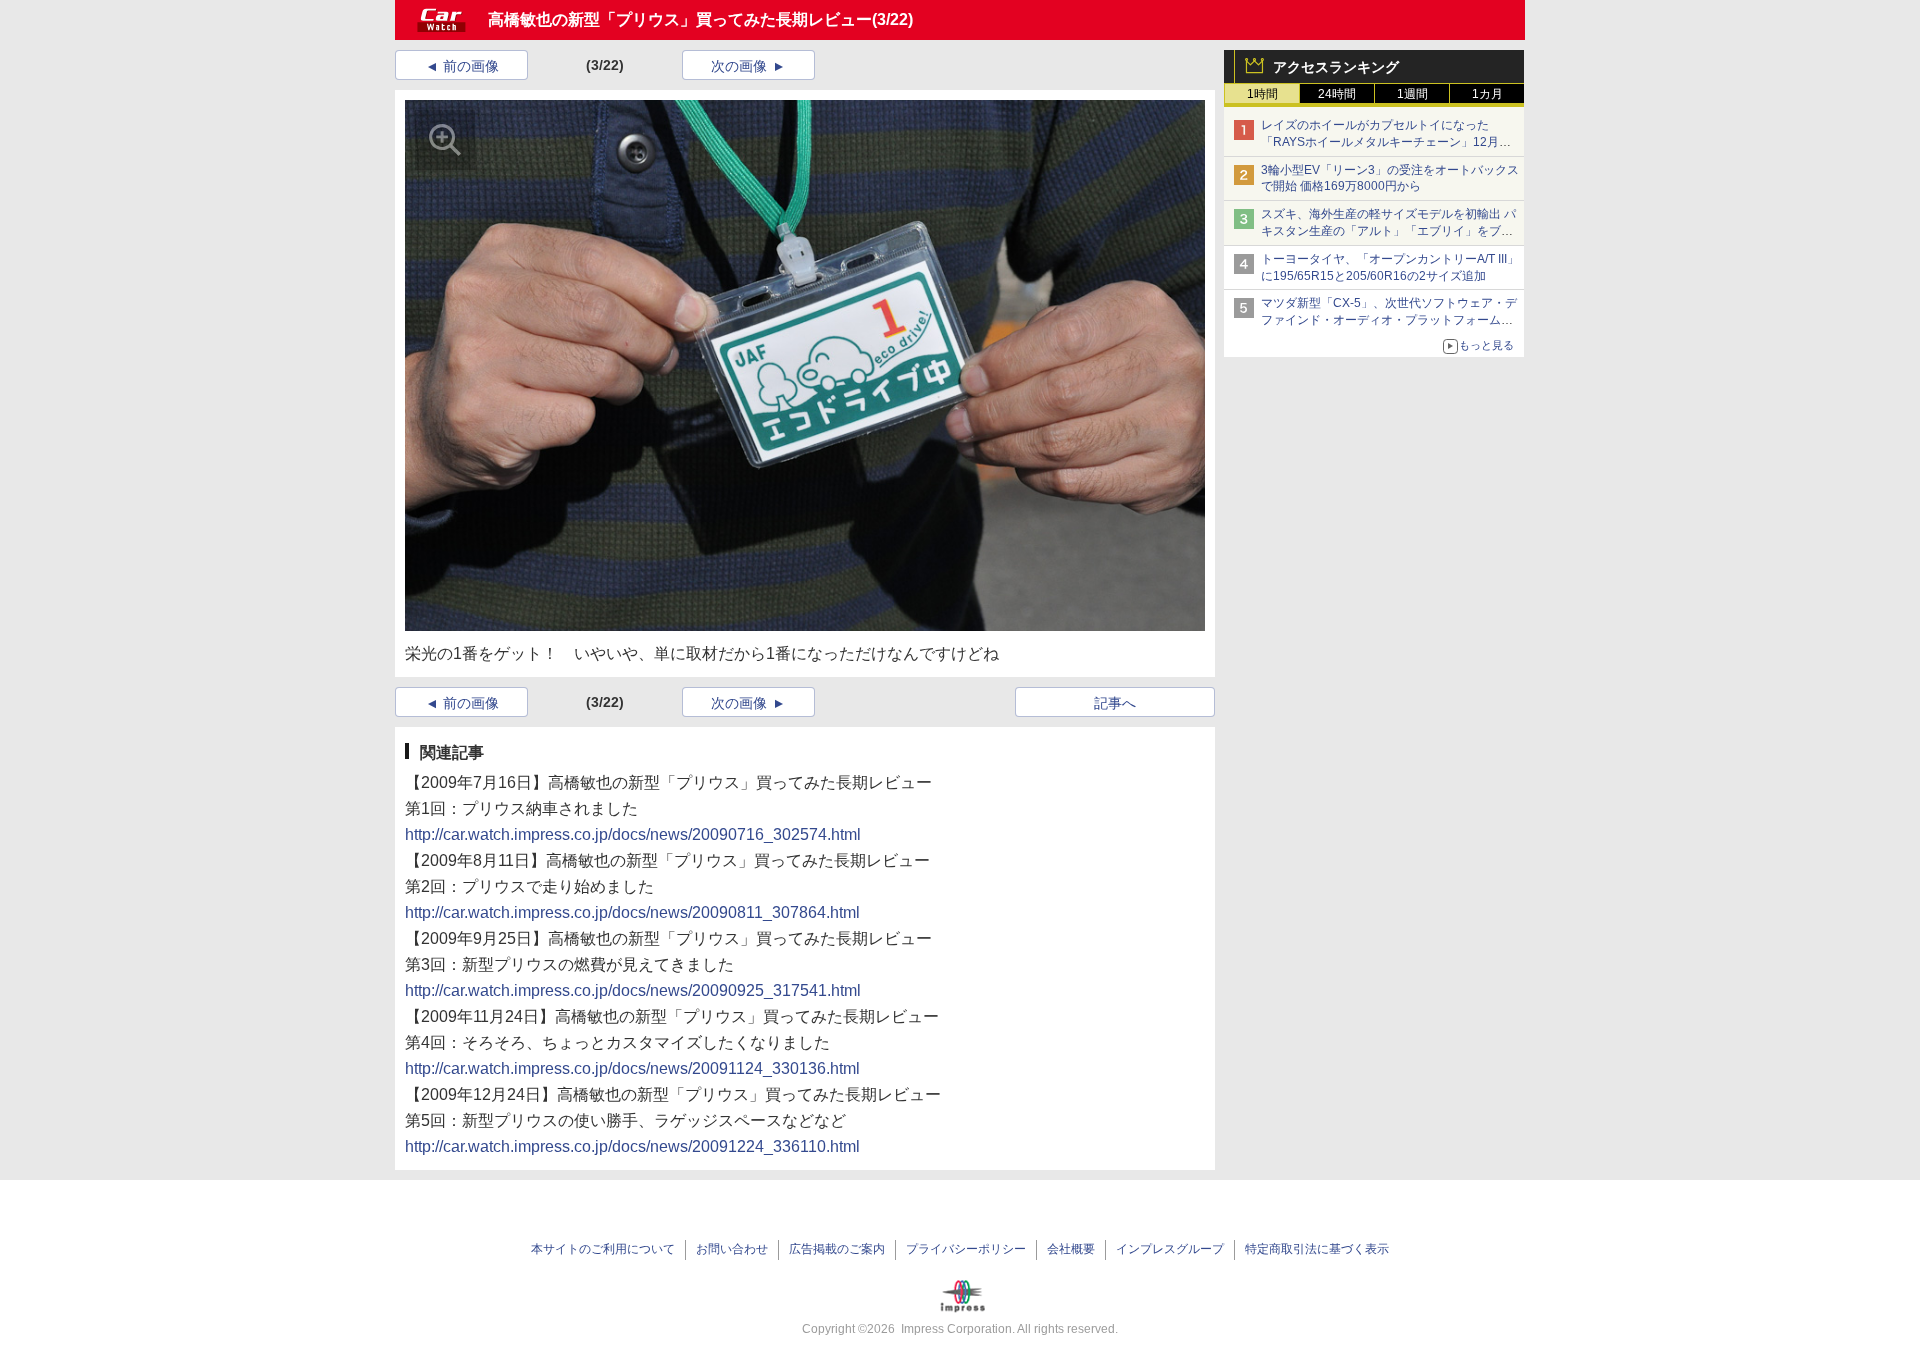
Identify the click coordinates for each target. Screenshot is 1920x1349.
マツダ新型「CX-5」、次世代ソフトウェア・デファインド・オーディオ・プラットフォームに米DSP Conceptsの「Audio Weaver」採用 (1389, 320)
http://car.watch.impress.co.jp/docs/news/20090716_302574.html (633, 834)
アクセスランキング (1336, 67)
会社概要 (1071, 1249)
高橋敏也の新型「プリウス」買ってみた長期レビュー (680, 19)
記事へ (1115, 703)
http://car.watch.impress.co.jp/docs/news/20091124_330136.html (632, 1068)
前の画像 (471, 66)
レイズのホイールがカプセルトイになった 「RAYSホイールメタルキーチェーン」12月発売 (1386, 142)
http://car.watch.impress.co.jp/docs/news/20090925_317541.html (633, 990)
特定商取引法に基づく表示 (1317, 1249)
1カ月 (1487, 94)
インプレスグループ (1170, 1249)
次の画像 (739, 66)
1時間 (1262, 94)
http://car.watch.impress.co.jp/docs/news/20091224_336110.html (632, 1146)
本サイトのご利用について (603, 1249)
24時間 (1337, 94)
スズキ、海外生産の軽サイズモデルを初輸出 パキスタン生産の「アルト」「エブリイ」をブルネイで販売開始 (1388, 231)
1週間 (1412, 94)
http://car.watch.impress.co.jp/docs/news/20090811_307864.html (632, 912)
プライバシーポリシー (966, 1249)
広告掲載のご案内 (837, 1249)
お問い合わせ (732, 1249)
